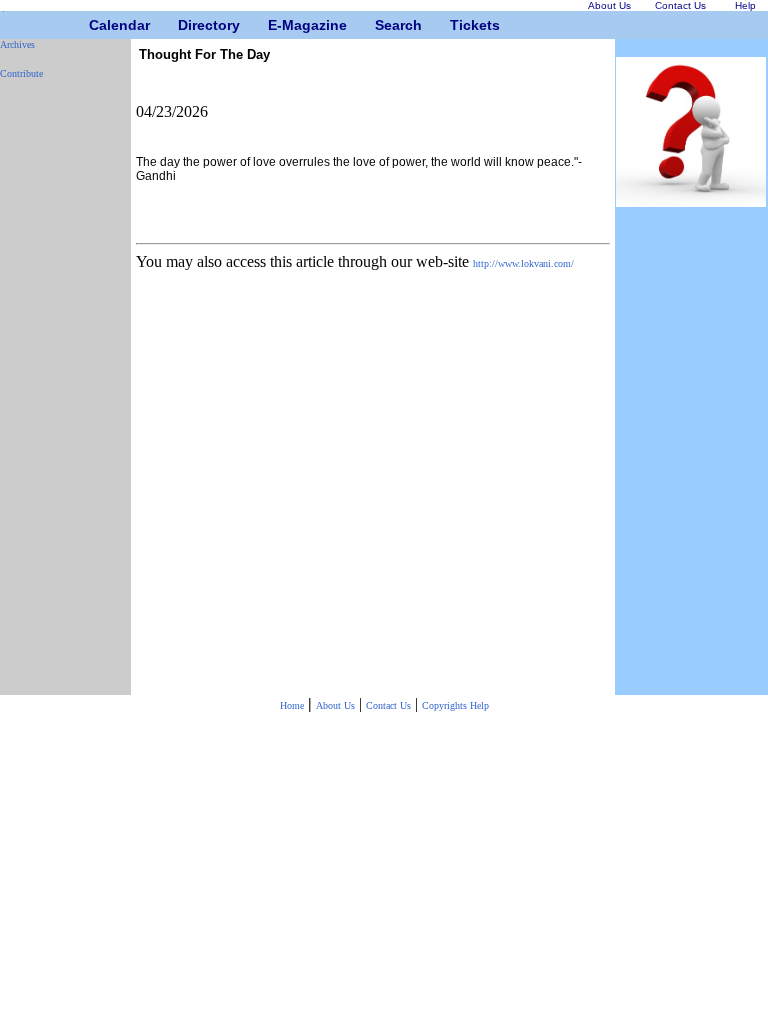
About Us (335, 705)
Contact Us (388, 705)
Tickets (457, 25)
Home (292, 705)
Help (479, 705)
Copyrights (446, 705)
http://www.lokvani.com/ (523, 263)
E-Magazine (275, 25)
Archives (17, 44)
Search (382, 25)
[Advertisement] (60, 395)
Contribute (21, 73)
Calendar (96, 25)
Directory (185, 25)
